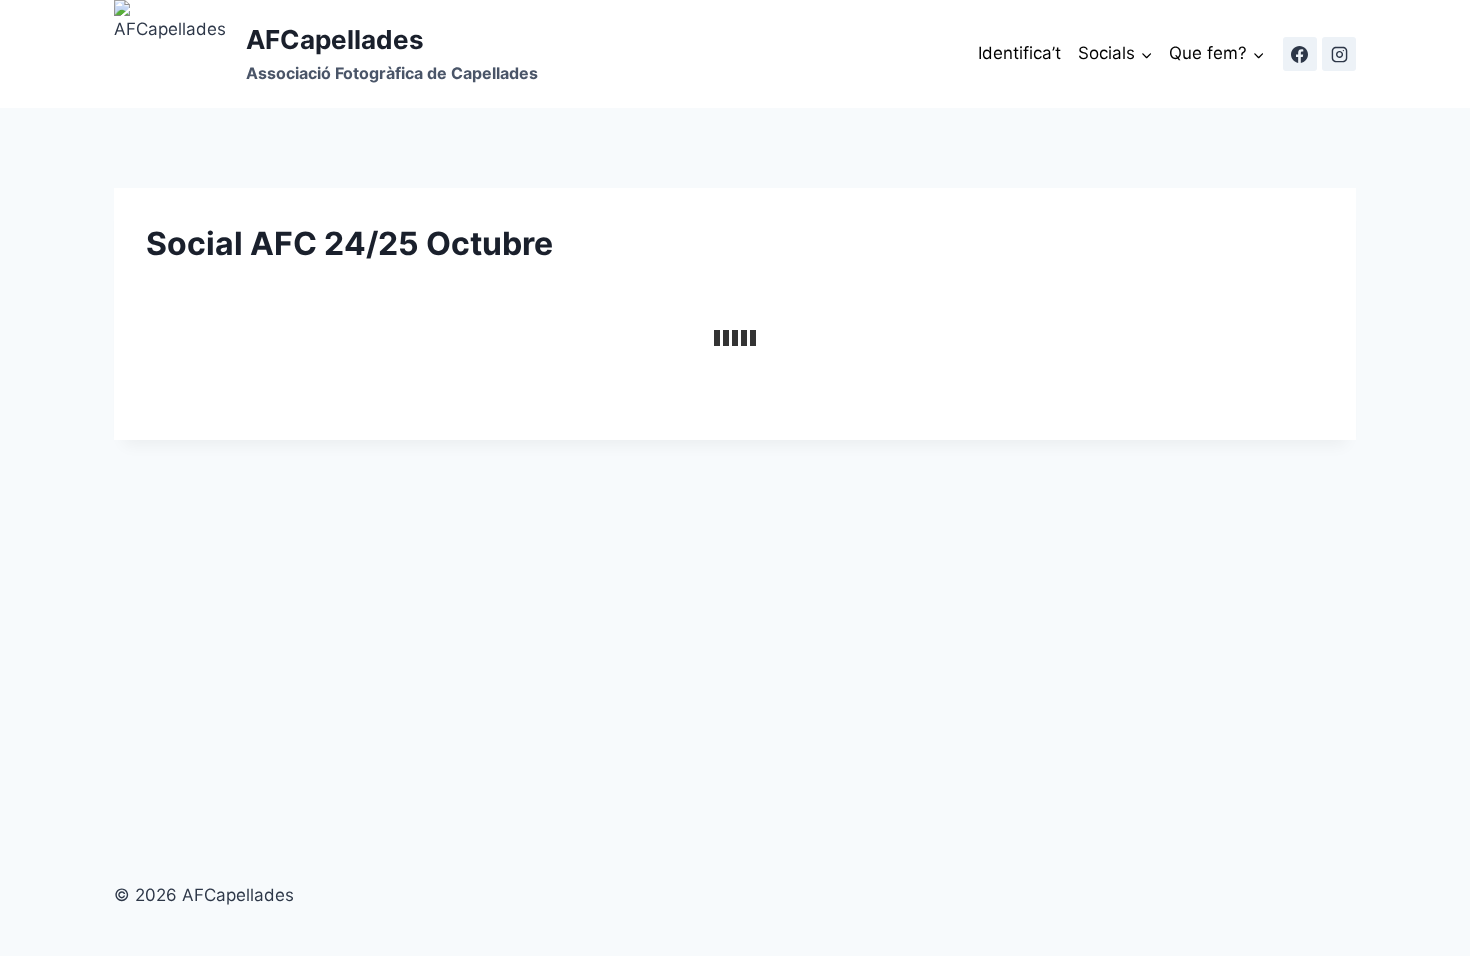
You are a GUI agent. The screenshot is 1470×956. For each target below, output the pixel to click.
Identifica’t (1019, 53)
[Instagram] (1339, 54)
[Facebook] (1300, 54)
